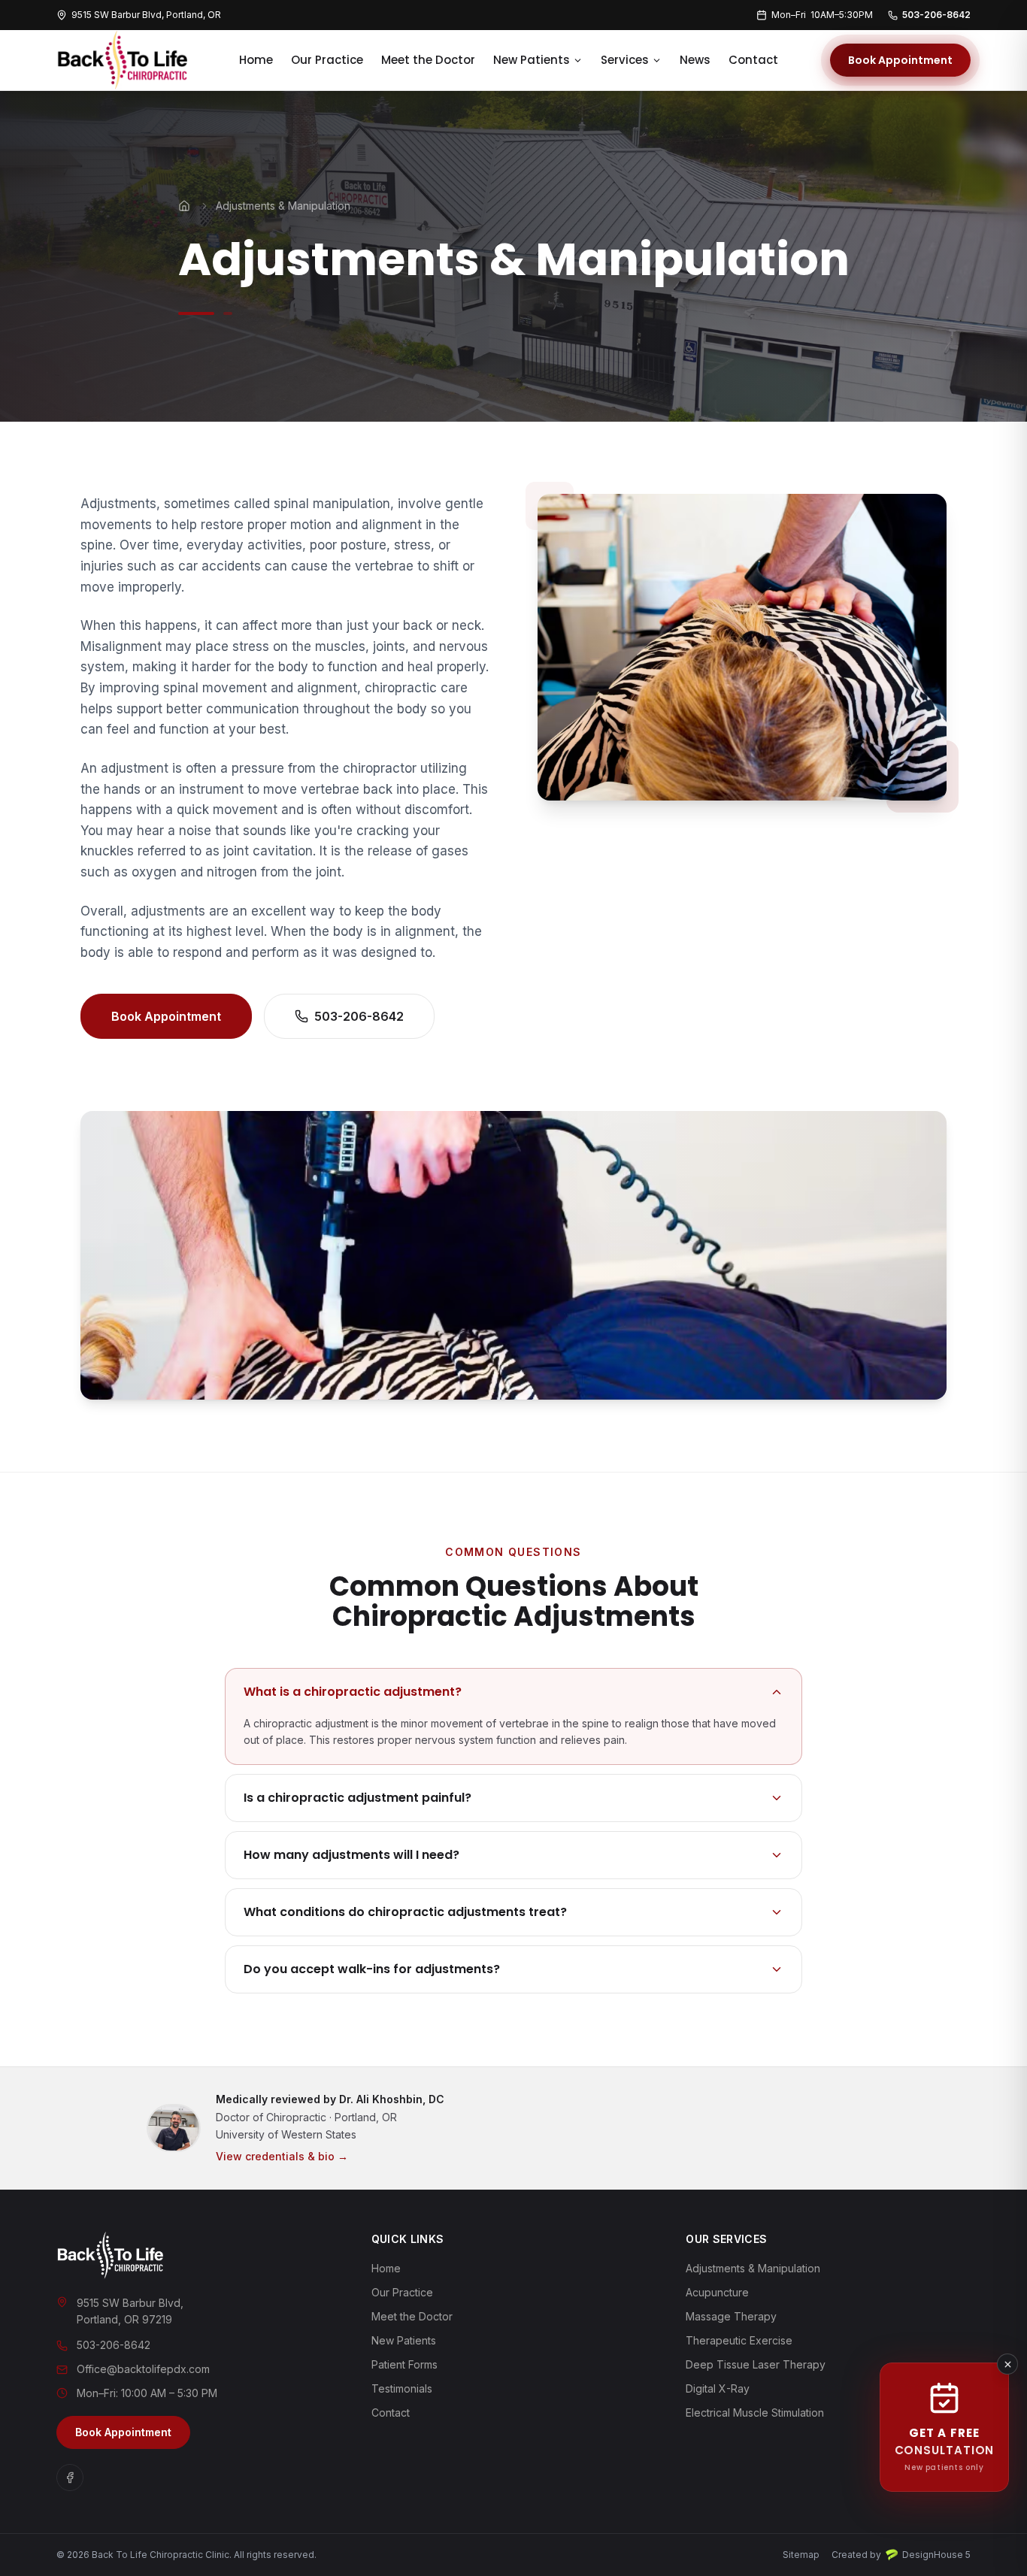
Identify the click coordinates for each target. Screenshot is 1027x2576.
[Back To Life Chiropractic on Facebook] (70, 2478)
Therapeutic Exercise (739, 2340)
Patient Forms (404, 2364)
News (695, 60)
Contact (753, 60)
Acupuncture (717, 2292)
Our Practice (327, 60)
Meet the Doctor (428, 60)
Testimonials (402, 2388)
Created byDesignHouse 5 (901, 2555)
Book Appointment (900, 60)
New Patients (532, 60)
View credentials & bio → (282, 2156)
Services (625, 60)
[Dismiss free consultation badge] (1007, 2364)
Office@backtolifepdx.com (143, 2369)
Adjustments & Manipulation (753, 2268)
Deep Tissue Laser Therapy (756, 2364)
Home (256, 60)
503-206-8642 (936, 15)
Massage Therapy (731, 2316)
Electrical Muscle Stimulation (755, 2413)
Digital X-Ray (718, 2388)
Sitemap (801, 2555)
